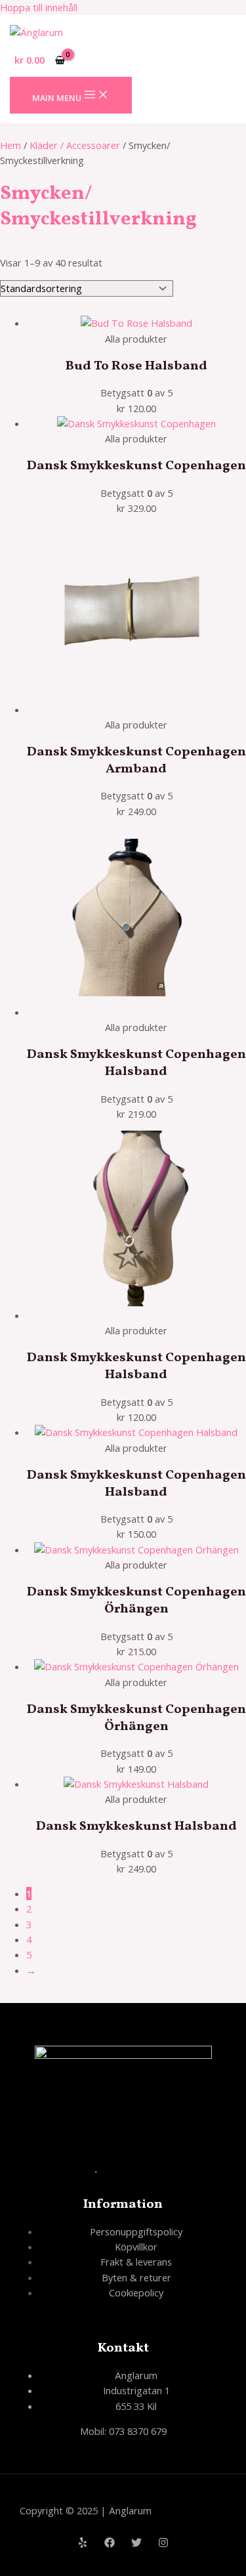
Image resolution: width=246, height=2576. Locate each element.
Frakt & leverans (136, 2262)
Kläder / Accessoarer (75, 145)
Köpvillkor (136, 2247)
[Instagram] (163, 2544)
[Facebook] (110, 2544)
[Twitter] (136, 2544)
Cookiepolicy (136, 2292)
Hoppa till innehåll (39, 7)
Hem (10, 145)
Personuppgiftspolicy (136, 2231)
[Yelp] (83, 2544)
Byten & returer (136, 2277)
